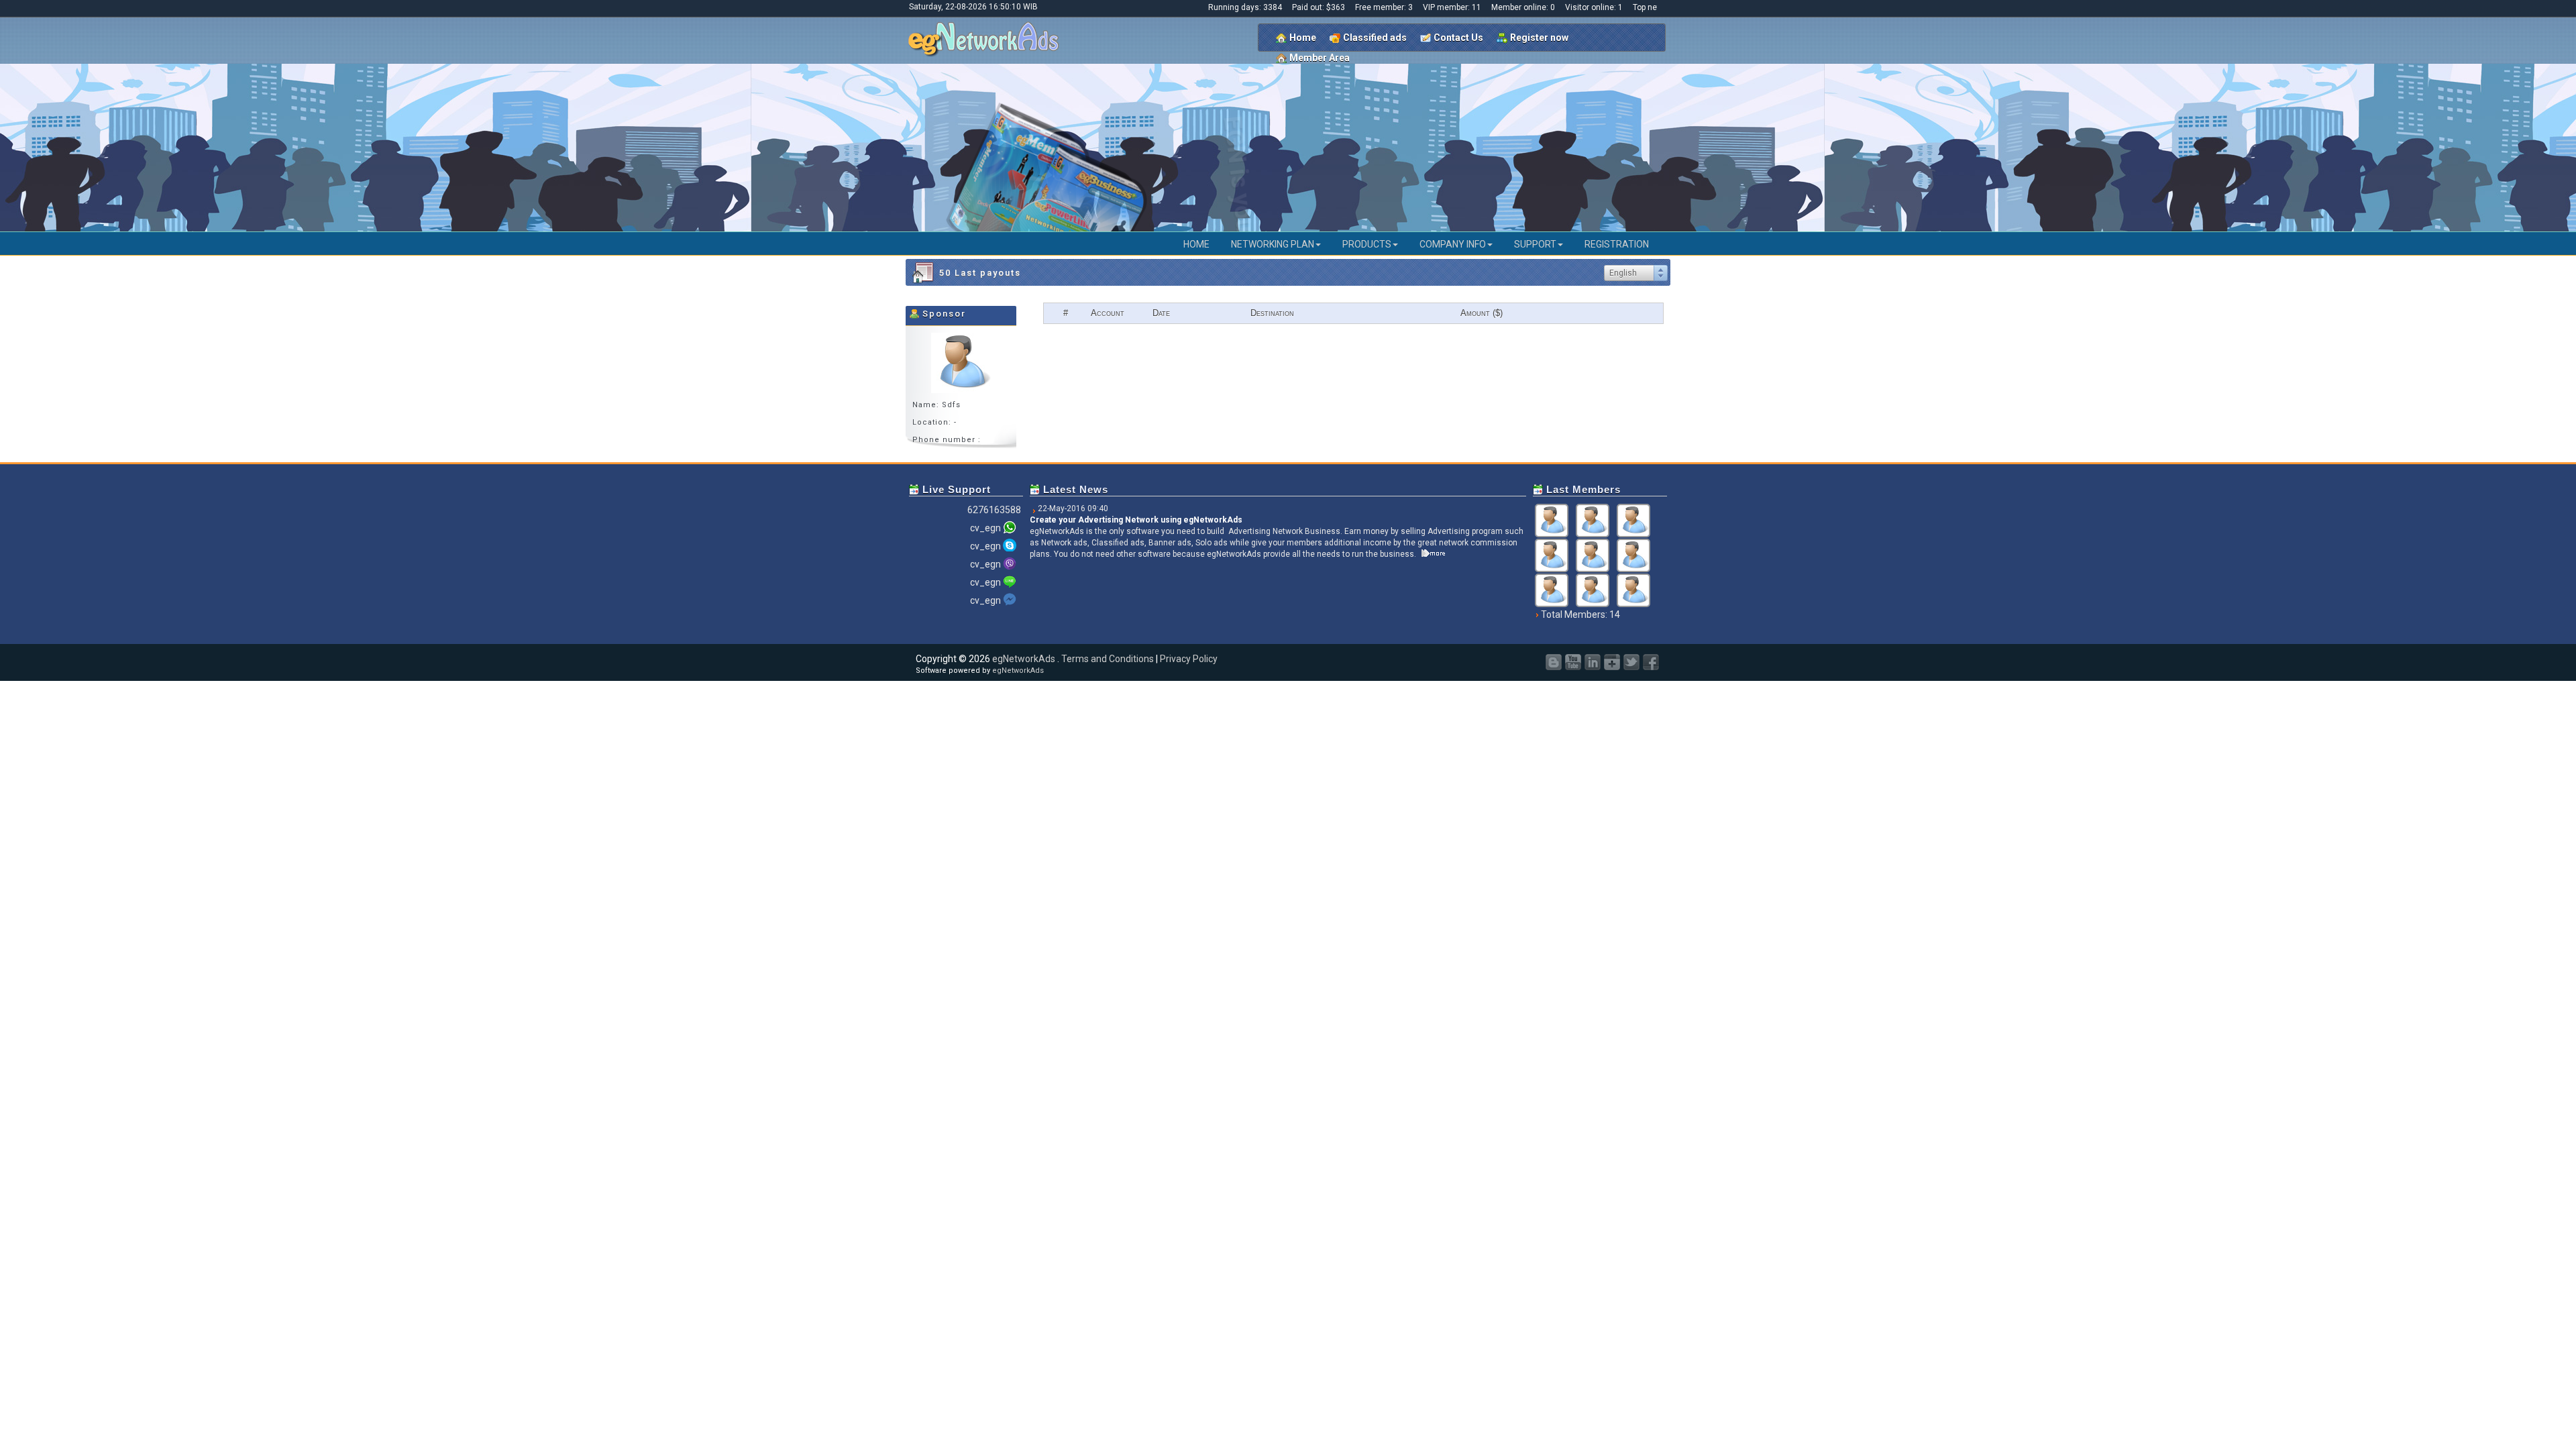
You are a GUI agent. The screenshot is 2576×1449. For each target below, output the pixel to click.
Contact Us (1458, 38)
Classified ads (1375, 38)
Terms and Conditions (1108, 659)
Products (1367, 244)
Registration (1617, 244)
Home (1303, 38)
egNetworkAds (1024, 659)
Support (1535, 244)
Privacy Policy (1189, 659)
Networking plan (1273, 244)
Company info (1453, 244)
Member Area (1320, 58)
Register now (1539, 38)
